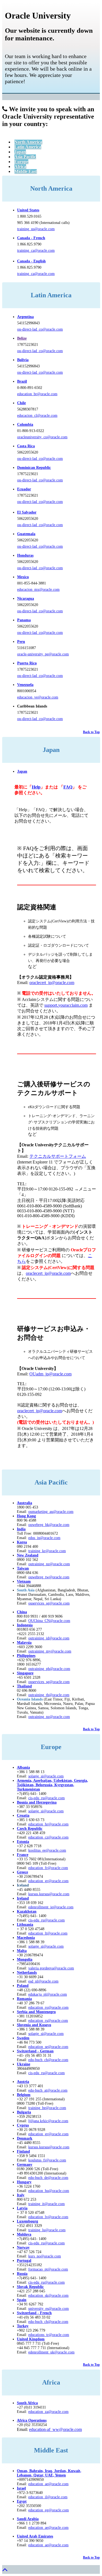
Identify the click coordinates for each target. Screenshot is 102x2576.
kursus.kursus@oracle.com (49, 1894)
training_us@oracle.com (36, 229)
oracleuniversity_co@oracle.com (42, 437)
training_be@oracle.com (47, 2108)
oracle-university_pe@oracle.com (43, 654)
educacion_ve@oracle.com (38, 697)
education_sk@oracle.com (48, 2295)
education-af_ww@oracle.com (55, 2429)
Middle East (26, 171)
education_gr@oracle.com (48, 1881)
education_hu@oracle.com (49, 2191)
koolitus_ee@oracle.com (47, 1850)
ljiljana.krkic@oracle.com (48, 2121)
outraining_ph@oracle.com (49, 1669)
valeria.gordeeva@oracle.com (51, 1968)
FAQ (68, 787)
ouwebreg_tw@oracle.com (49, 1577)
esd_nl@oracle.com (43, 1981)
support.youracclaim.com (66, 1005)
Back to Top (91, 732)
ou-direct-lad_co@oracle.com (40, 329)
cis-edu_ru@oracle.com (47, 1920)
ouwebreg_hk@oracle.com (49, 1525)
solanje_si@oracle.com (46, 1811)
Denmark (25, 2138)
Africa (20, 167)
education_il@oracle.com (48, 2497)
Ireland (23, 1898)
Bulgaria (24, 2112)
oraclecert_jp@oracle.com (52, 983)
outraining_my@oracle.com (50, 1651)
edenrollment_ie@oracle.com (51, 1907)
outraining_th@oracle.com (49, 1695)
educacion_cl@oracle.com (37, 416)
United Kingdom (31, 2339)
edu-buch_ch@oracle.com (48, 2060)
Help (36, 787)
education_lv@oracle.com (48, 2217)
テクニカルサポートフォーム (58, 1156)
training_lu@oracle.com (47, 2230)
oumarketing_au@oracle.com (51, 1512)
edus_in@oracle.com (44, 1538)
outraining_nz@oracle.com (49, 1564)
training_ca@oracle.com (36, 251)
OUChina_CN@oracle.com (49, 1621)
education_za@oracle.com (48, 2412)
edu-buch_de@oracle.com (48, 2178)
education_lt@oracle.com (48, 1933)
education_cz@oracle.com (48, 1837)
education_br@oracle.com (37, 394)
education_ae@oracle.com (48, 2484)
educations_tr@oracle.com (49, 2335)
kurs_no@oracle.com (45, 2256)
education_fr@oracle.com (48, 1868)
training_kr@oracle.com (47, 1551)
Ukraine (24, 2064)
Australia (24, 1503)
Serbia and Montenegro (36, 2012)
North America (28, 142)
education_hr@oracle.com (48, 1824)
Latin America (28, 147)
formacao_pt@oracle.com (48, 2269)
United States (28, 210)
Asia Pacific (25, 157)
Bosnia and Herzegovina (37, 1802)
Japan (20, 152)
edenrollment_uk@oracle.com (51, 2352)
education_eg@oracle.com (49, 2510)
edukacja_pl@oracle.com (48, 1994)
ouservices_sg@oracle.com (49, 1603)
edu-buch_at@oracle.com (48, 2090)
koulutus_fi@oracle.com (47, 2160)
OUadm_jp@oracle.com (50, 1374)
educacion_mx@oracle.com (38, 590)
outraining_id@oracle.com (49, 1638)
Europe (21, 162)
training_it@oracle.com (47, 2204)
